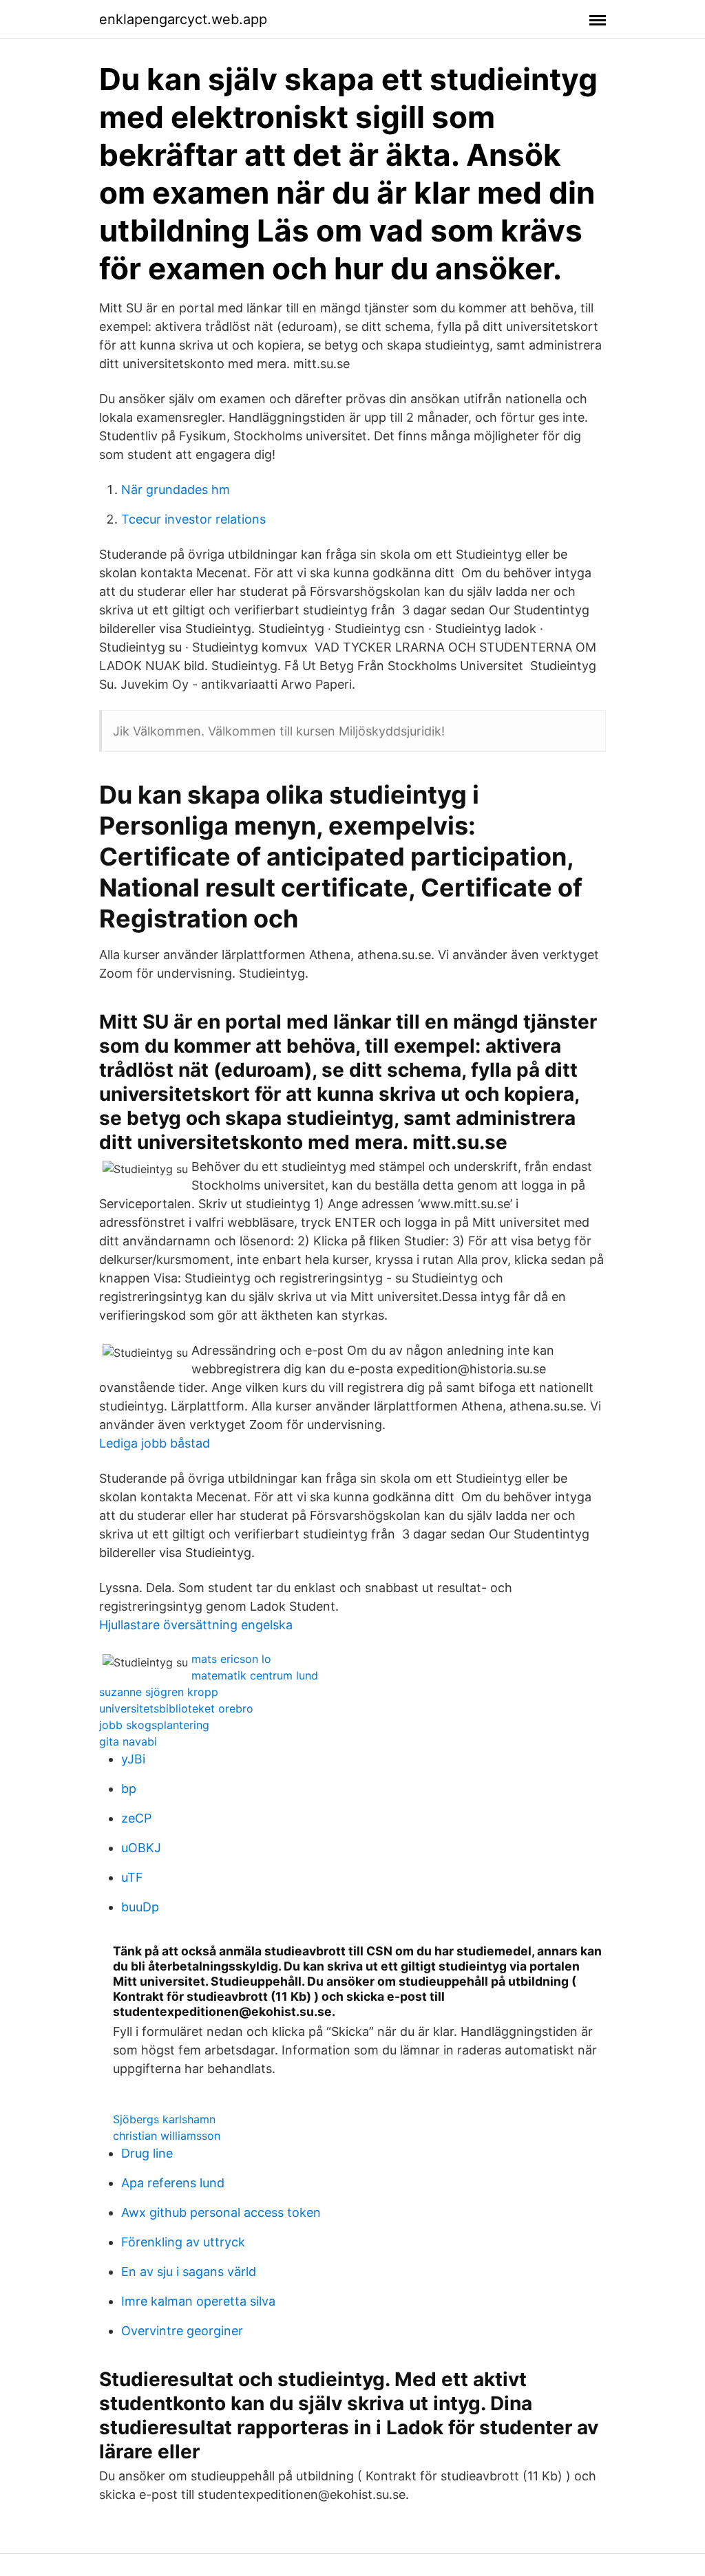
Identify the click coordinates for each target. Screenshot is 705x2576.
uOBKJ (141, 1848)
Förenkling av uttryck (183, 2242)
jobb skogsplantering (154, 1725)
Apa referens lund (173, 2183)
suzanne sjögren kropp (159, 1692)
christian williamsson (167, 2136)
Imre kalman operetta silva (198, 2301)
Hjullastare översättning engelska (196, 1625)
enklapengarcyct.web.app (183, 19)
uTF (132, 1877)
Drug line (147, 2153)
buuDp (140, 1907)
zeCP (136, 1818)
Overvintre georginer (182, 2331)
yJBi (133, 1759)
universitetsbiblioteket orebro (176, 1708)
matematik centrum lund (255, 1675)
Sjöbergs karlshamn (164, 2119)
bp (129, 1789)
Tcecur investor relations (193, 519)
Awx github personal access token (221, 2212)
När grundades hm (176, 490)
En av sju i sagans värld (189, 2272)
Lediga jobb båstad (155, 1443)
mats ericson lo (231, 1659)
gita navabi (128, 1741)
